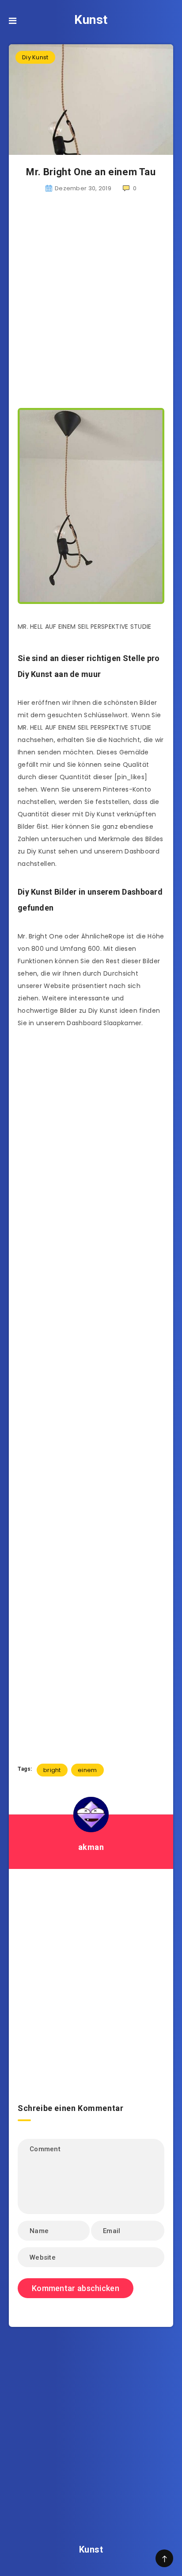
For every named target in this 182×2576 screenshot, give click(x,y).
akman (91, 1847)
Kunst (91, 20)
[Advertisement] (91, 301)
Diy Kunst (35, 57)
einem (87, 1770)
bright (52, 1770)
